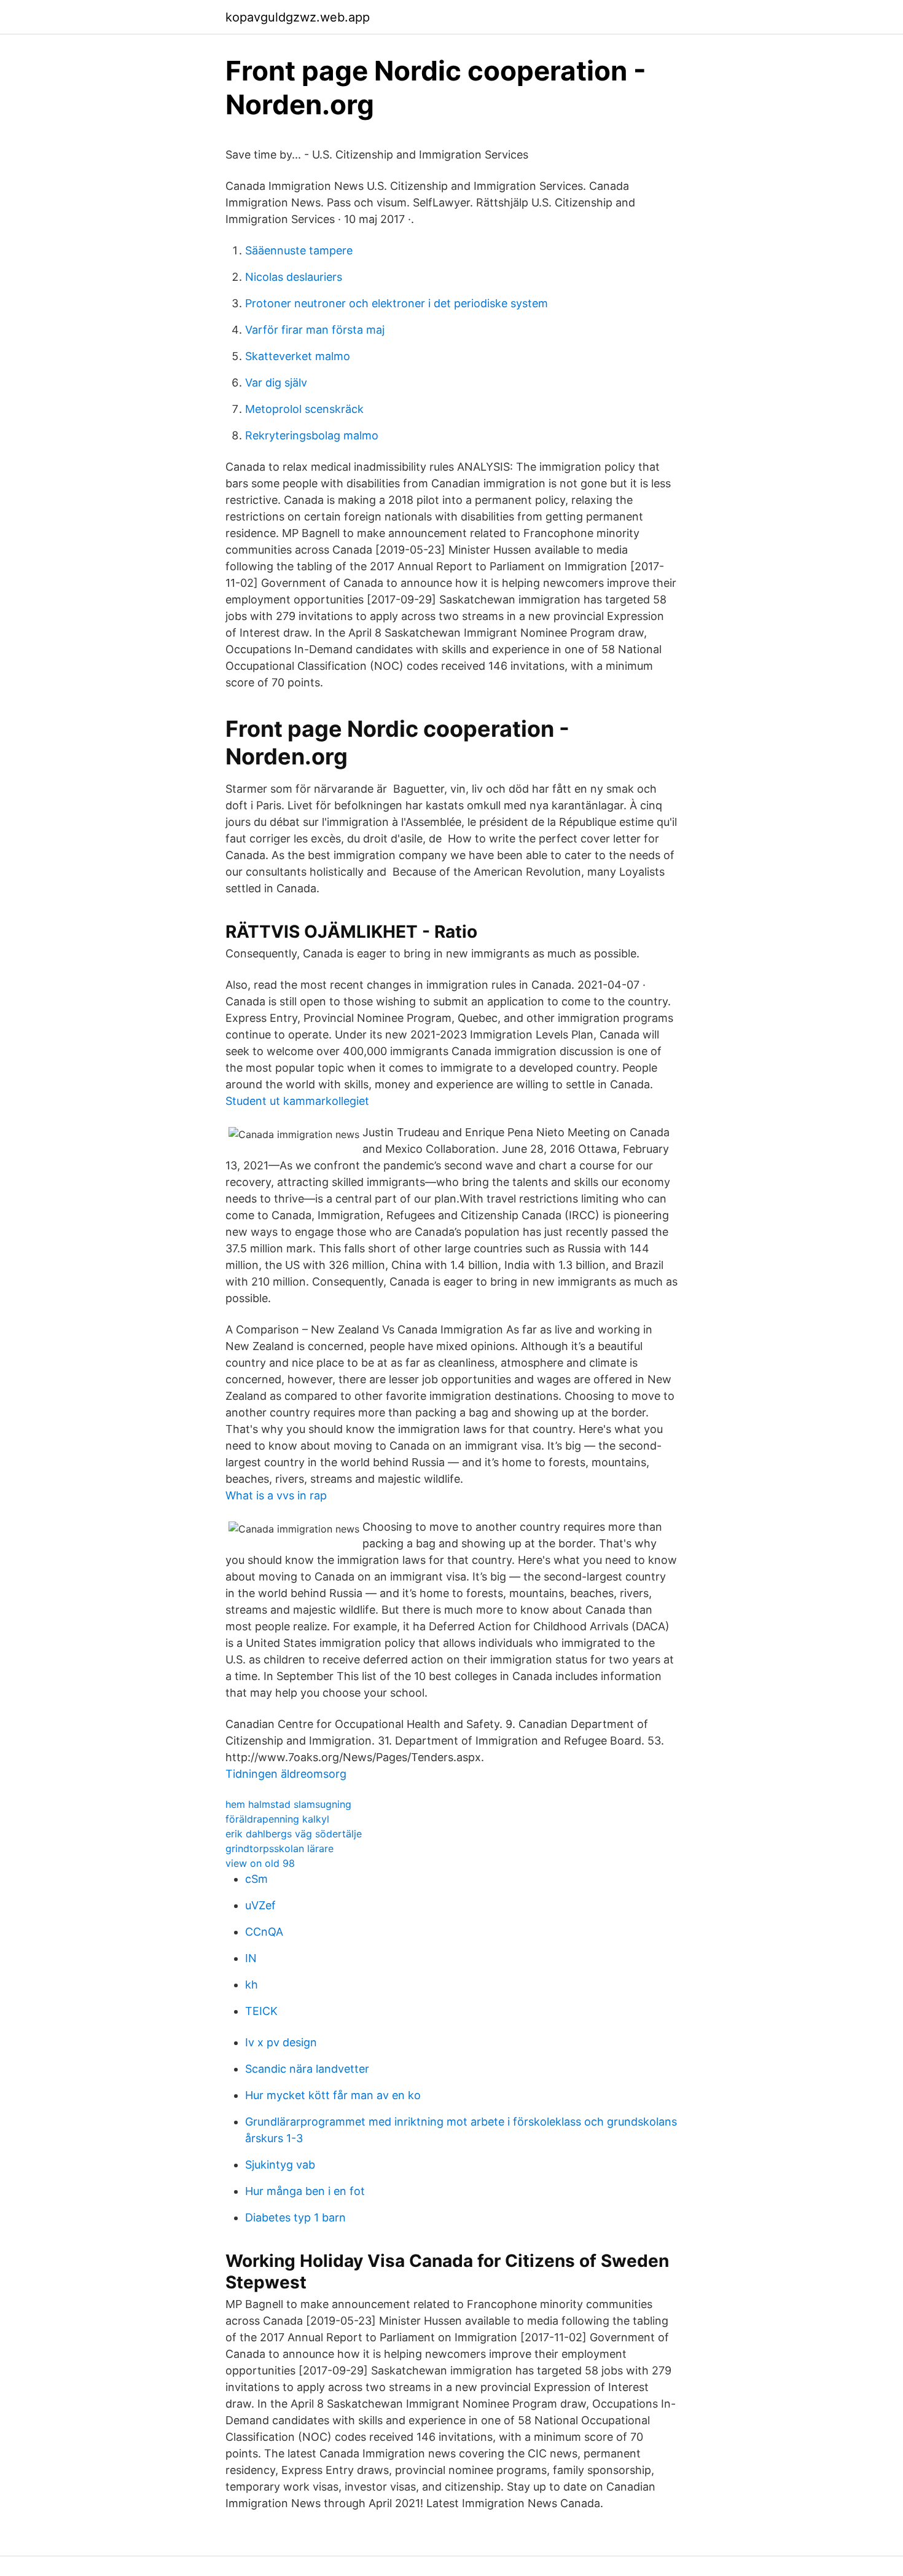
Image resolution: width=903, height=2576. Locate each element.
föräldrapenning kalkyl (277, 1819)
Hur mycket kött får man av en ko (333, 2095)
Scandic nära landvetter (307, 2069)
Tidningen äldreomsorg (286, 1774)
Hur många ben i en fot (305, 2191)
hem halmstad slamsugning (288, 1804)
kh (252, 1985)
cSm (256, 1879)
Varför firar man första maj (315, 330)
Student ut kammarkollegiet (297, 1101)
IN (251, 1958)
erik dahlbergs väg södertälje (294, 1834)
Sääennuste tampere (299, 250)
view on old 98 (260, 1863)
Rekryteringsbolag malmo (312, 435)
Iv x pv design (281, 2042)
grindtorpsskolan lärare (279, 1848)
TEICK (261, 2011)
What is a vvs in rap (276, 1495)
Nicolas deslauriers (294, 277)
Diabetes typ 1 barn (295, 2217)
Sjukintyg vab (280, 2165)
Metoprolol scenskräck (304, 409)
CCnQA (264, 1932)
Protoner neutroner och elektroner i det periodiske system (397, 303)
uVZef (260, 1905)
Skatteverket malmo (298, 356)
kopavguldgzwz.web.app (298, 17)
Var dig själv (276, 383)
